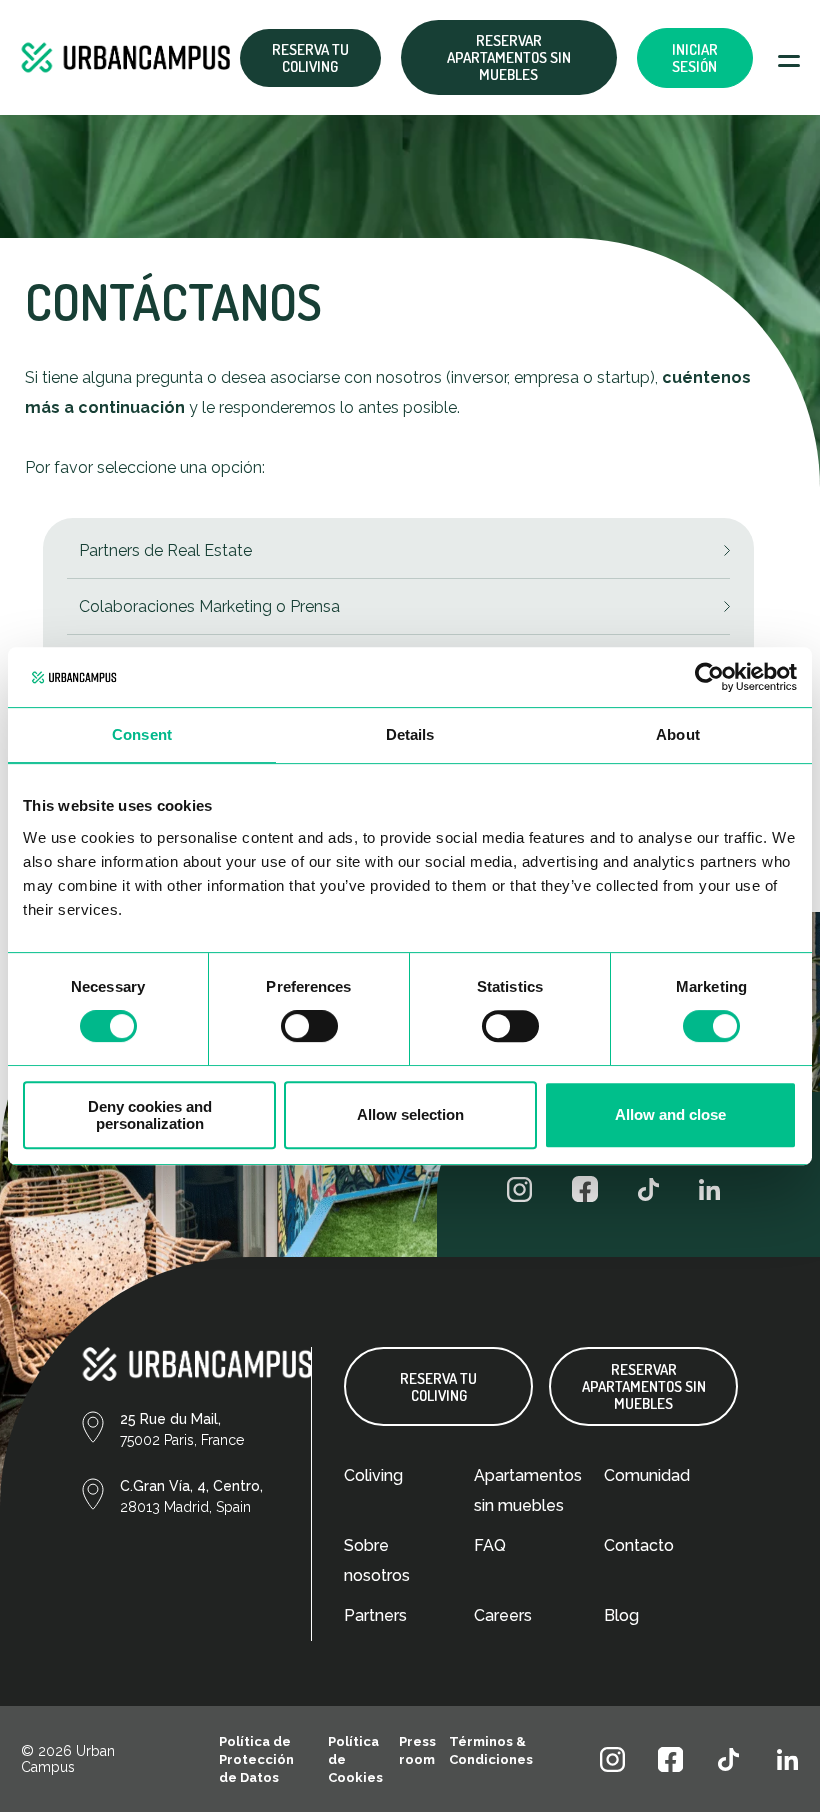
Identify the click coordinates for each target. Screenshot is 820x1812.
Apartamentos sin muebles (528, 1490)
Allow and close (670, 1114)
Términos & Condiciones (491, 1750)
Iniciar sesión (695, 58)
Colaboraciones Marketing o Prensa (209, 606)
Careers (503, 1615)
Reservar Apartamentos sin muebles (509, 57)
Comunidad (647, 1475)
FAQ (490, 1545)
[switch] (309, 1026)
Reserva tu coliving (438, 1387)
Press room (417, 1750)
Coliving (373, 1475)
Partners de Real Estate (165, 550)
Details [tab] (410, 734)
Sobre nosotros (377, 1560)
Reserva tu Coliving (310, 58)
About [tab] (678, 734)
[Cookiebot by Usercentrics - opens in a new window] (709, 677)
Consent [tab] (142, 734)
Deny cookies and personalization (150, 1115)
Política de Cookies (355, 1759)
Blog (621, 1615)
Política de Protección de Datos (256, 1759)
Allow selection (410, 1114)
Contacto (639, 1545)
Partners (375, 1615)
